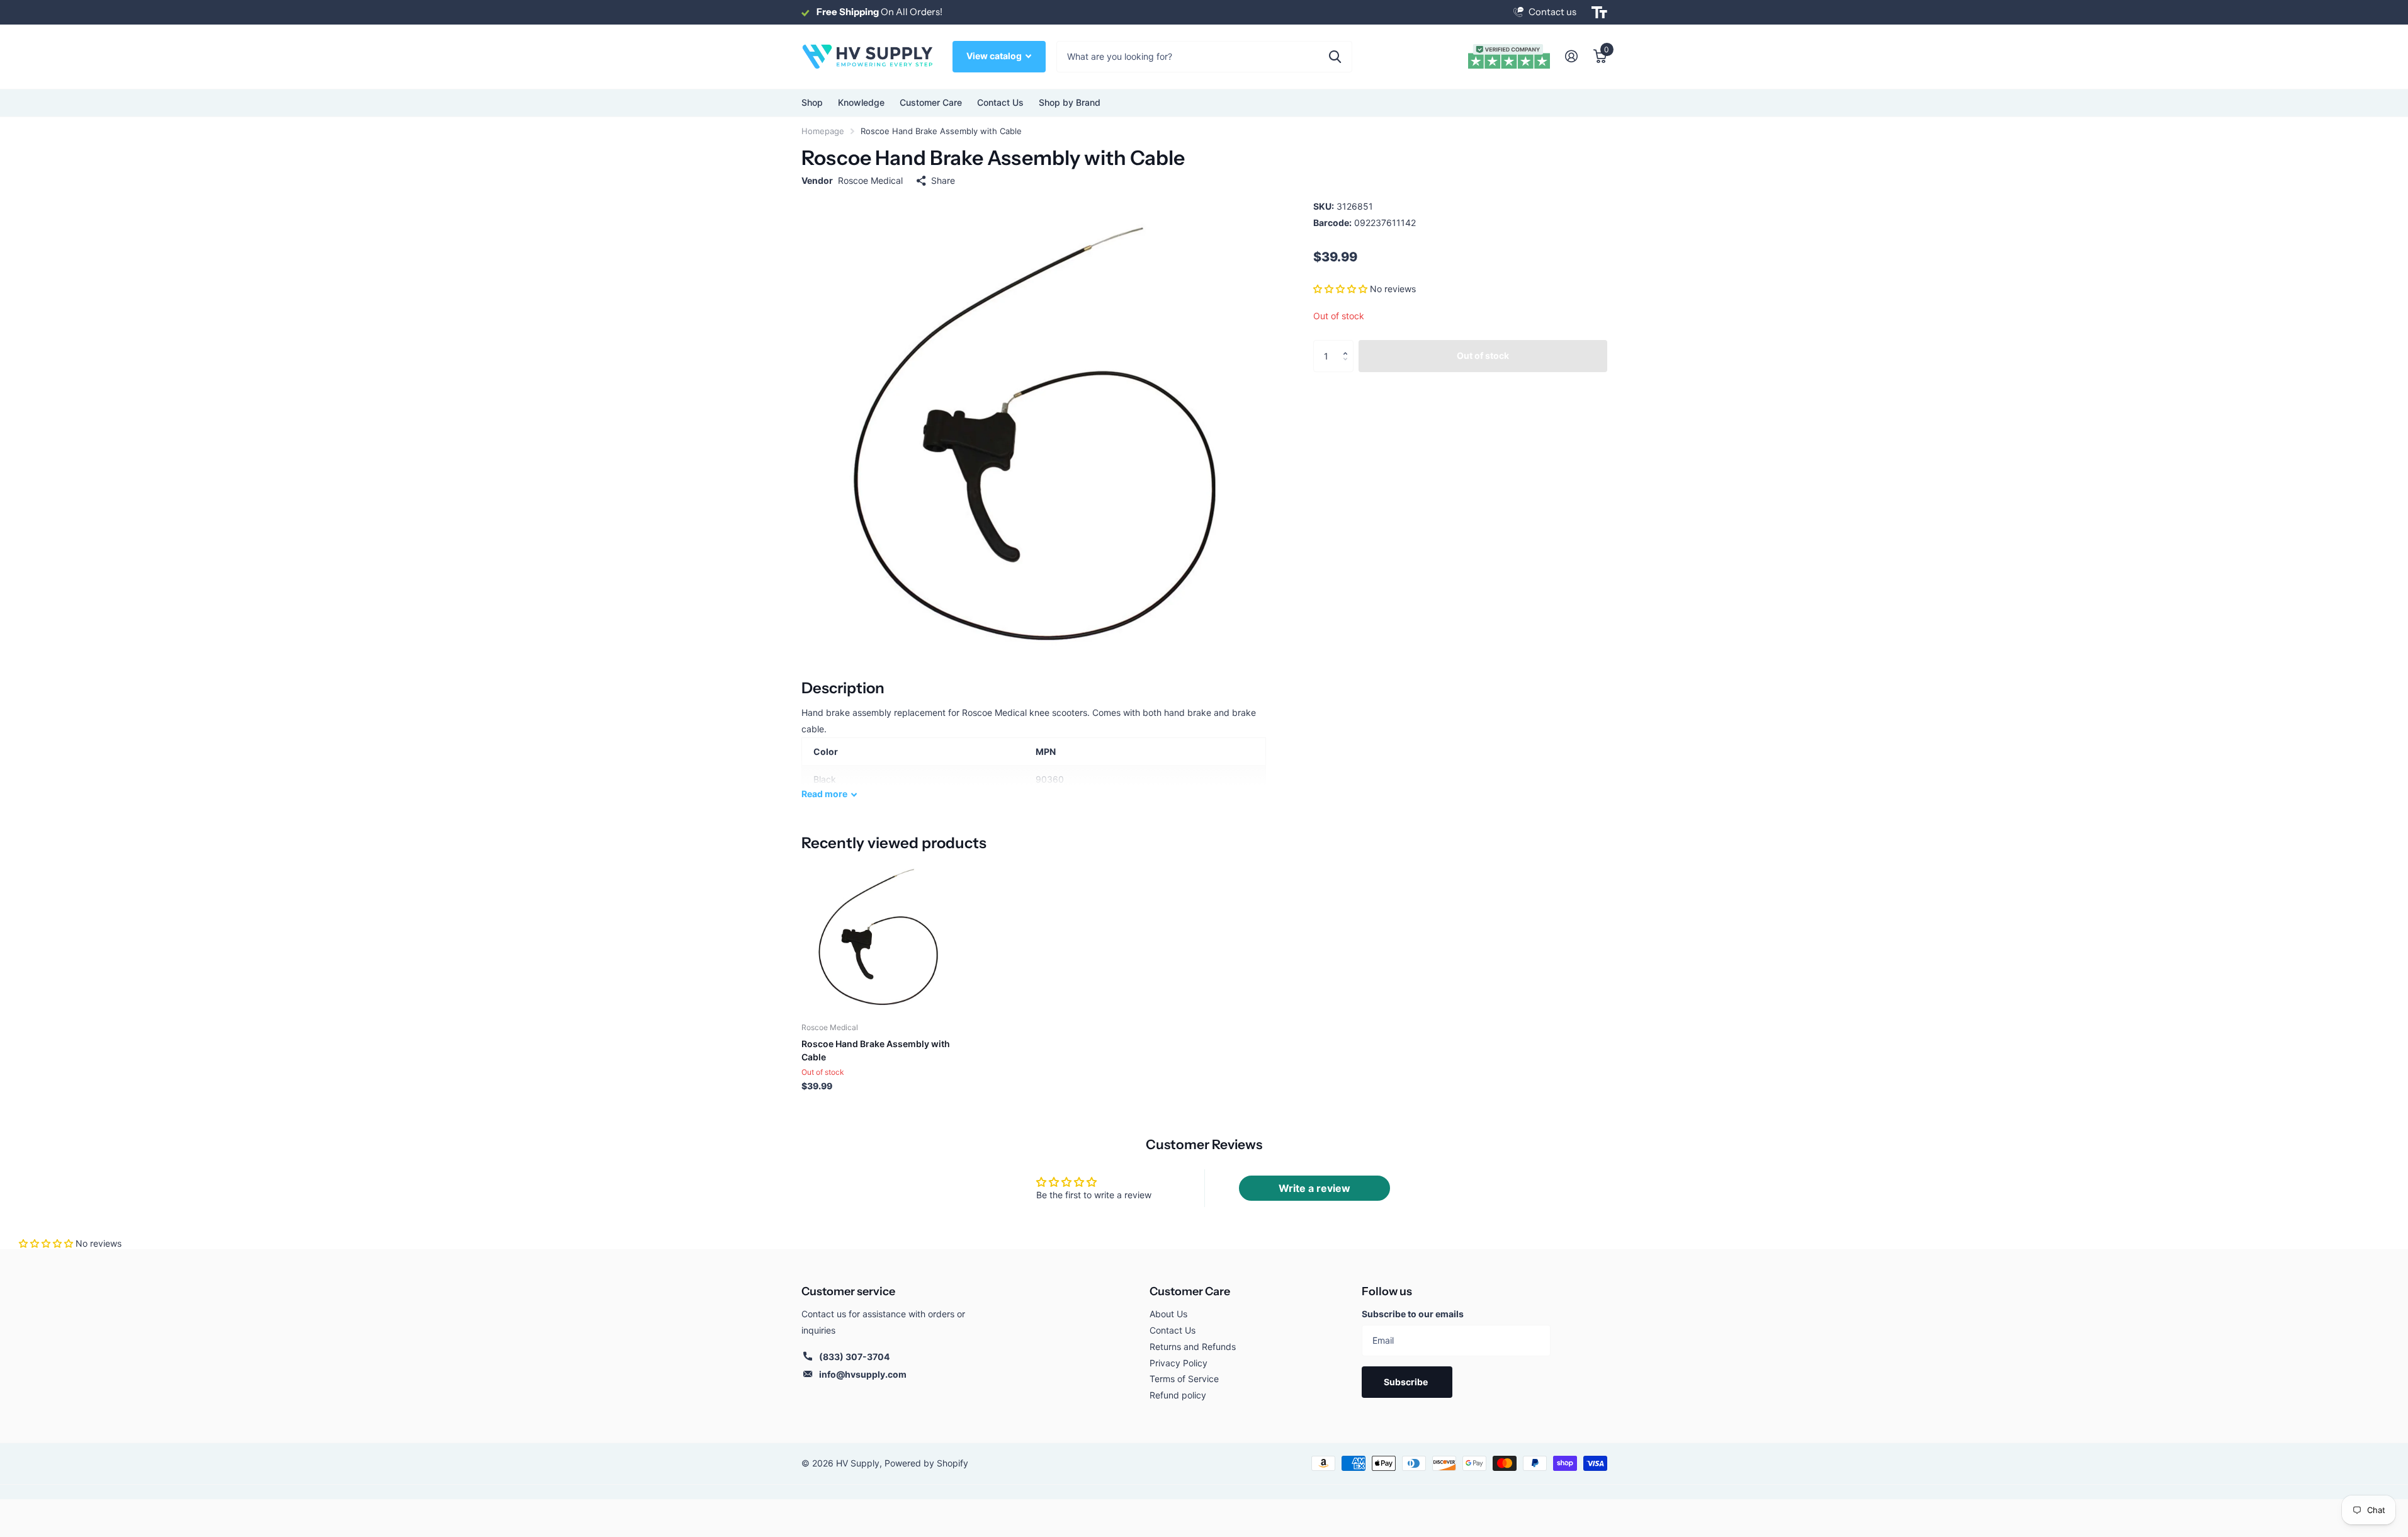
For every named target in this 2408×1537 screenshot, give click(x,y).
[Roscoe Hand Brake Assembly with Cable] (878, 936)
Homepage (823, 131)
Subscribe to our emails (1413, 1314)
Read (824, 794)
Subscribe (1407, 1382)
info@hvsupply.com (863, 1374)
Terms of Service (1184, 1379)
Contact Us (1000, 102)
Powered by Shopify (926, 1463)
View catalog (995, 56)
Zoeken (1335, 57)
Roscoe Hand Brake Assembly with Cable (876, 1050)
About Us (1168, 1314)
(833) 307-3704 (854, 1357)
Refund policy (1178, 1395)
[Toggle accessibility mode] (1599, 13)
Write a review (1314, 1188)
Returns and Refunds (1193, 1347)
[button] (1340, 289)
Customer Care (1190, 1291)
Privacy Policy (1179, 1363)
